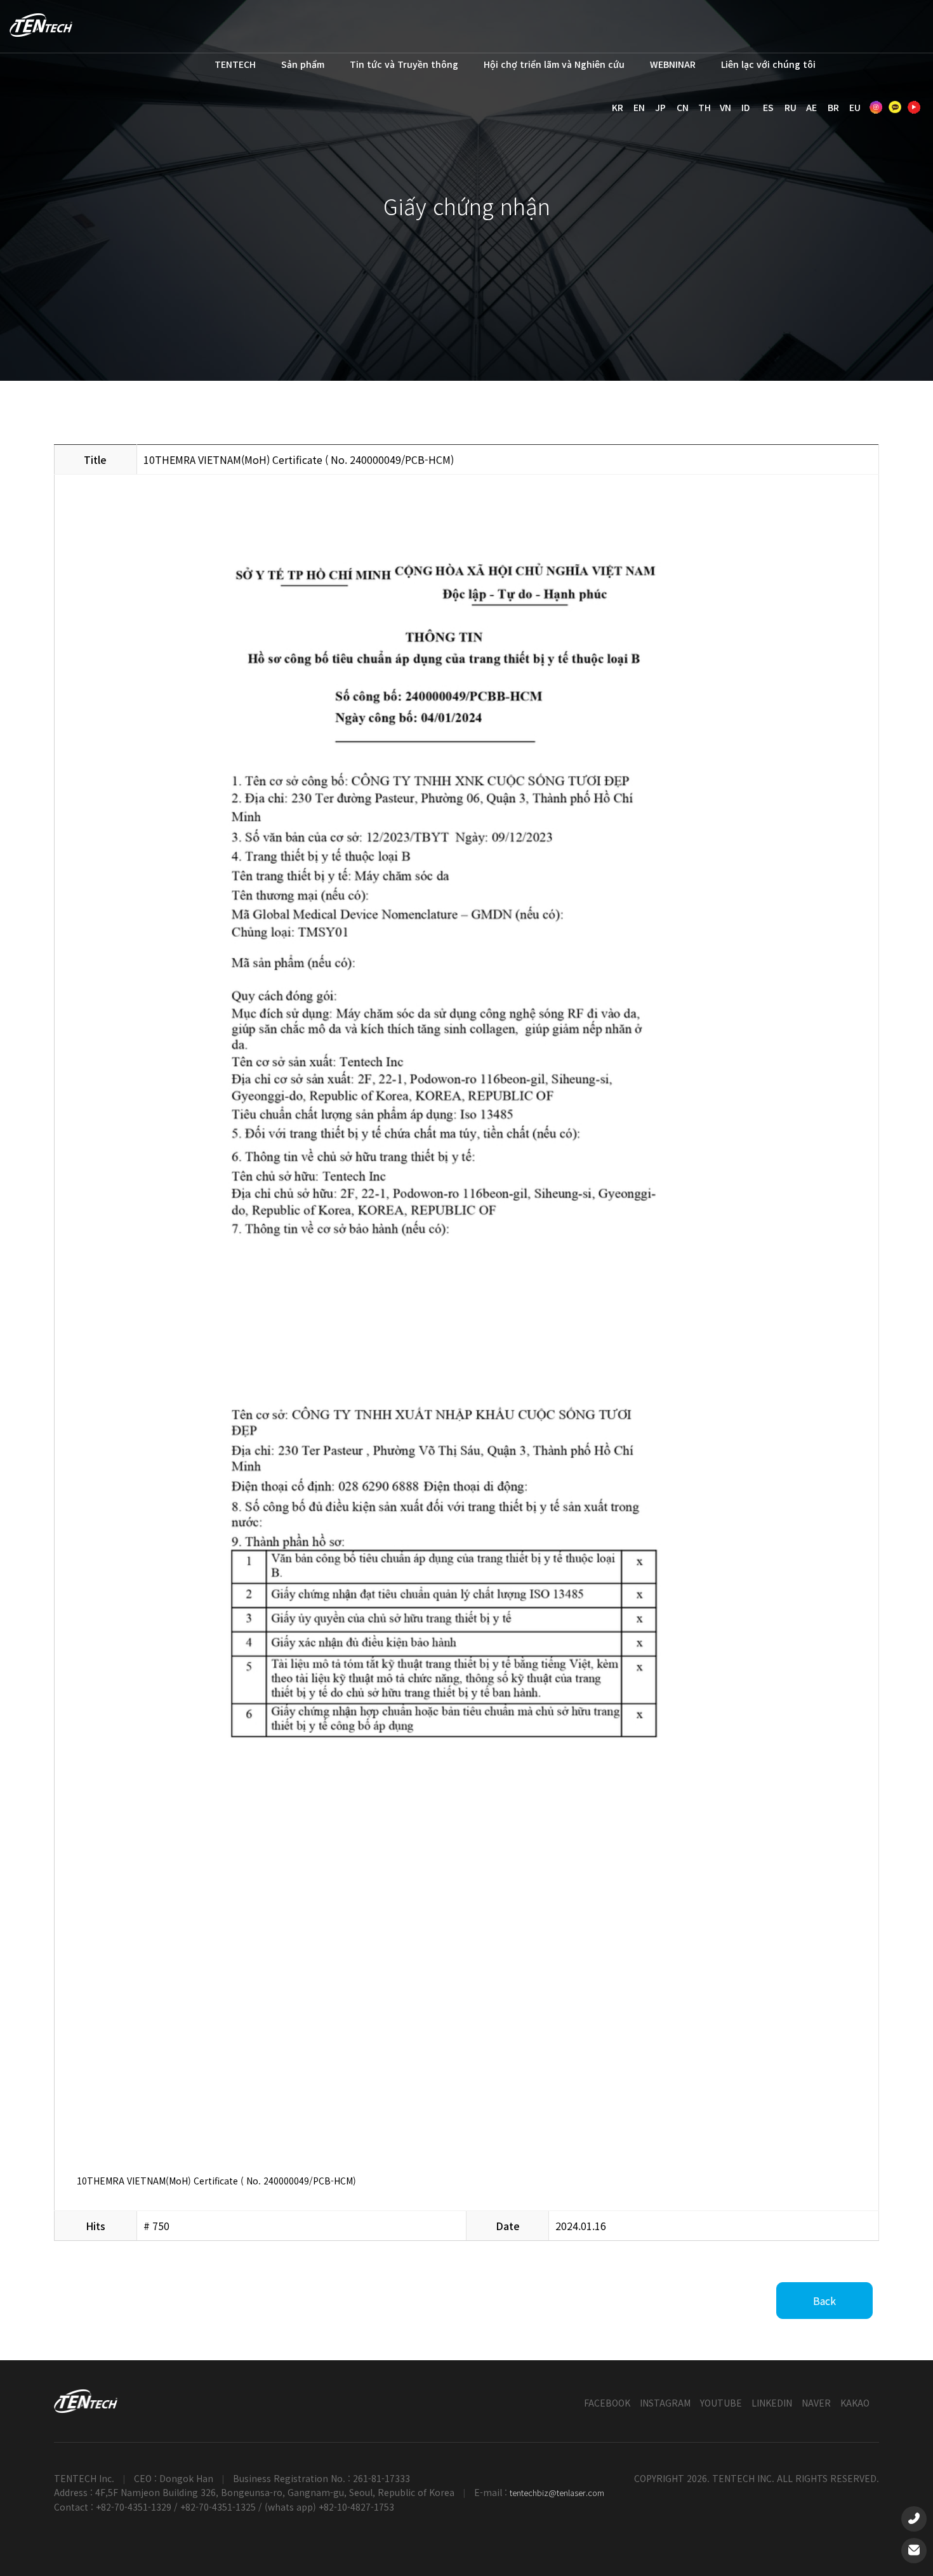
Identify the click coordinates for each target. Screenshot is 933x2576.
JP (660, 107)
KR (618, 107)
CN (683, 107)
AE (811, 107)
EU (855, 107)
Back (824, 2301)
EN (639, 107)
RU (791, 107)
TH (705, 107)
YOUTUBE (721, 2403)
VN (725, 107)
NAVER (816, 2403)
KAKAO (855, 2403)
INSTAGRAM (665, 2403)
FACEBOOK (607, 2403)
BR (833, 107)
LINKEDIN (772, 2403)
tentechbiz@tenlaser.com (557, 2493)
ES (768, 107)
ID (745, 107)
